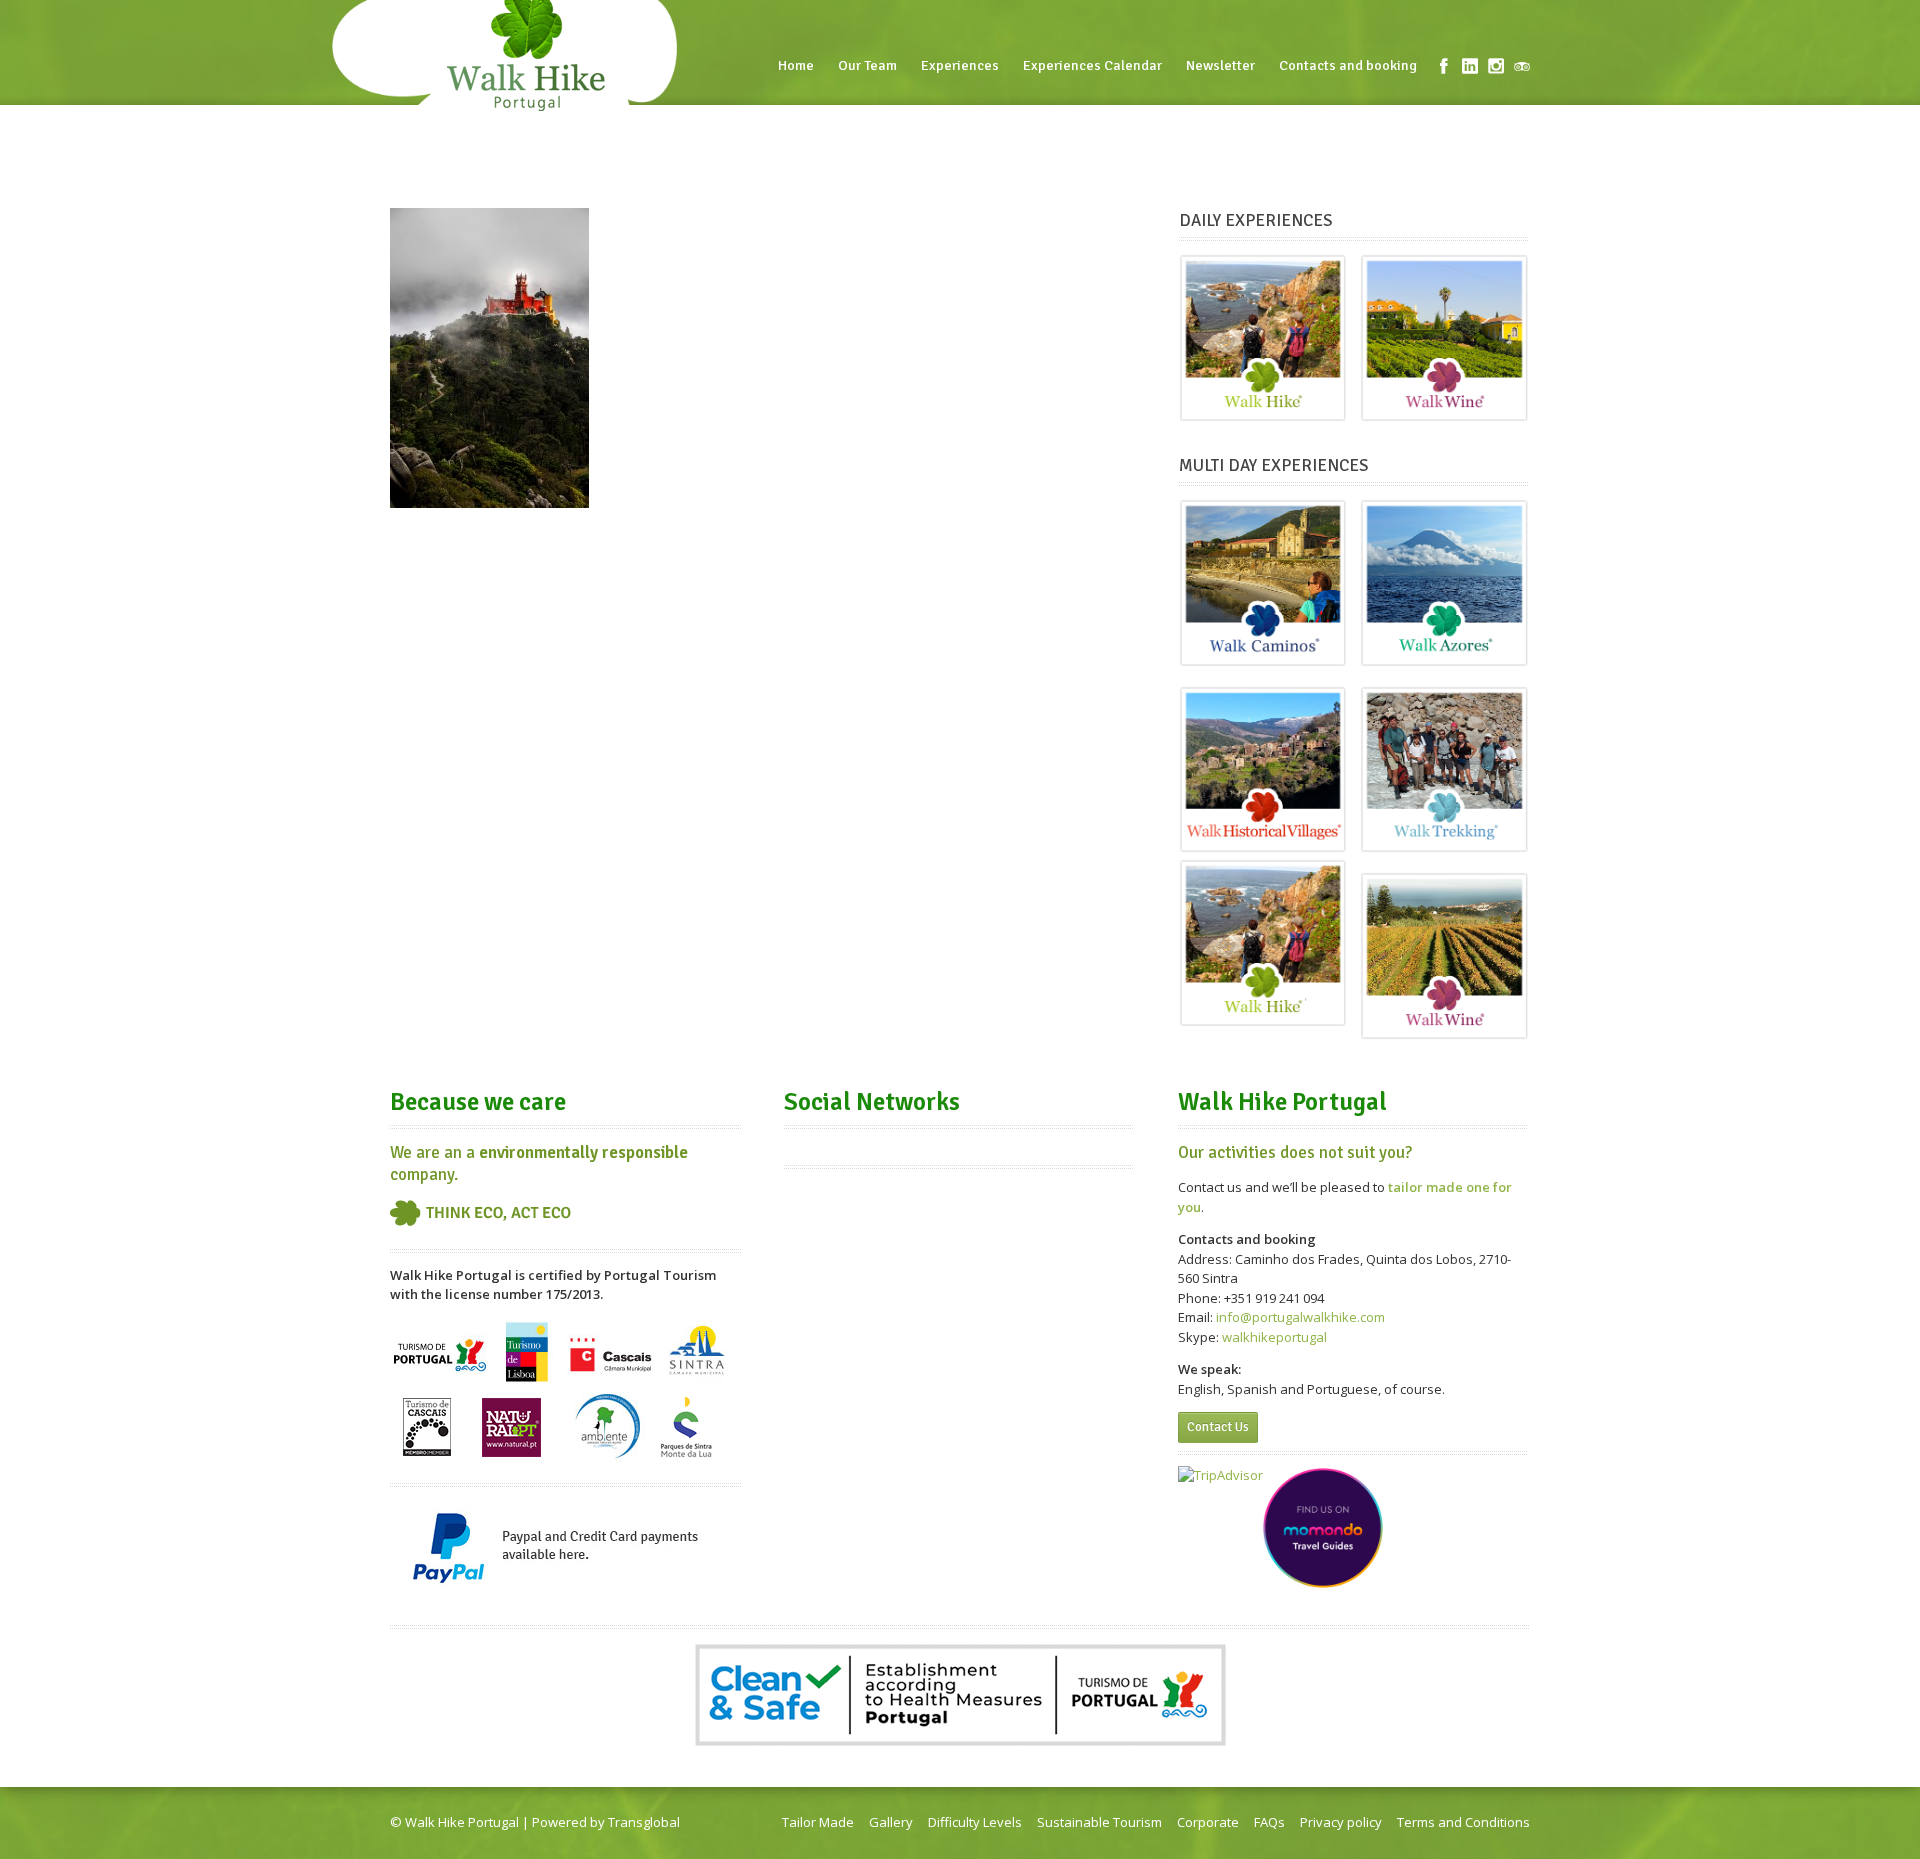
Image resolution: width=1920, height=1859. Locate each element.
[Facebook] (1444, 66)
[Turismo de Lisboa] (526, 1382)
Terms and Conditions (1463, 1822)
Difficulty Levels (975, 1822)
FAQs (1269, 1822)
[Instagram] (1496, 66)
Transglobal (644, 1822)
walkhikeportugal (1274, 1337)
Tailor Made (818, 1822)
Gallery (891, 1822)
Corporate (1208, 1822)
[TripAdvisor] (1522, 66)
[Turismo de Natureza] (608, 1382)
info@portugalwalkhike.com (1300, 1317)
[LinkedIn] (1470, 66)
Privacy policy (1341, 1822)
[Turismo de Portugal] (442, 1382)
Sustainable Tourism (1099, 1822)
